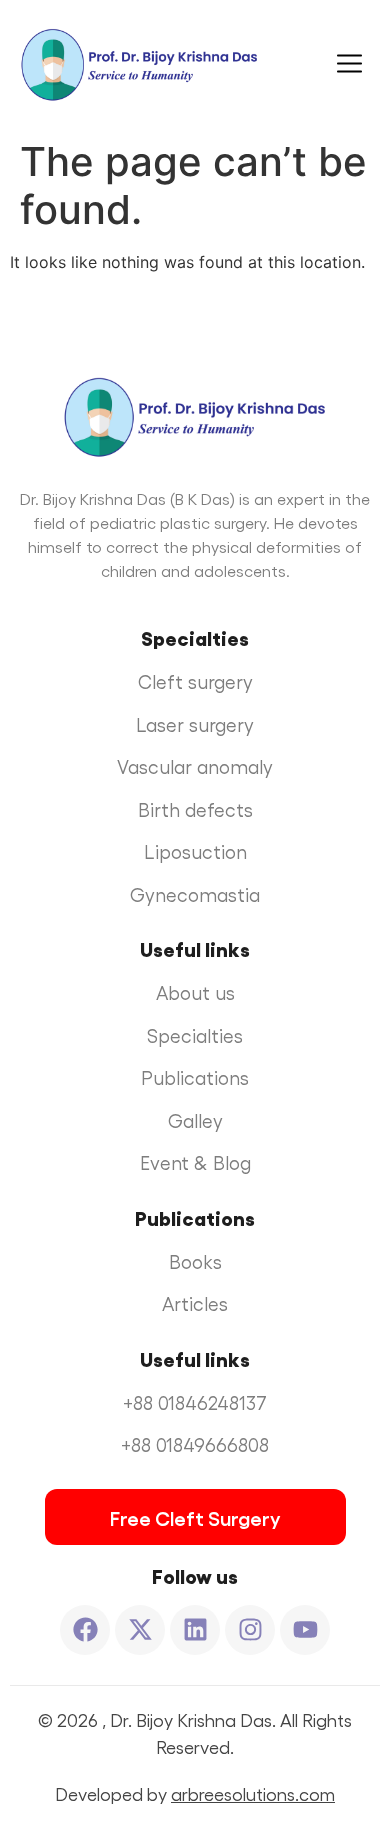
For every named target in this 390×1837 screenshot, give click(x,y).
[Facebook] (85, 1630)
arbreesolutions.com (253, 1793)
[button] (324, 64)
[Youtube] (305, 1630)
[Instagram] (250, 1630)
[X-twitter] (140, 1630)
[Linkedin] (195, 1630)
